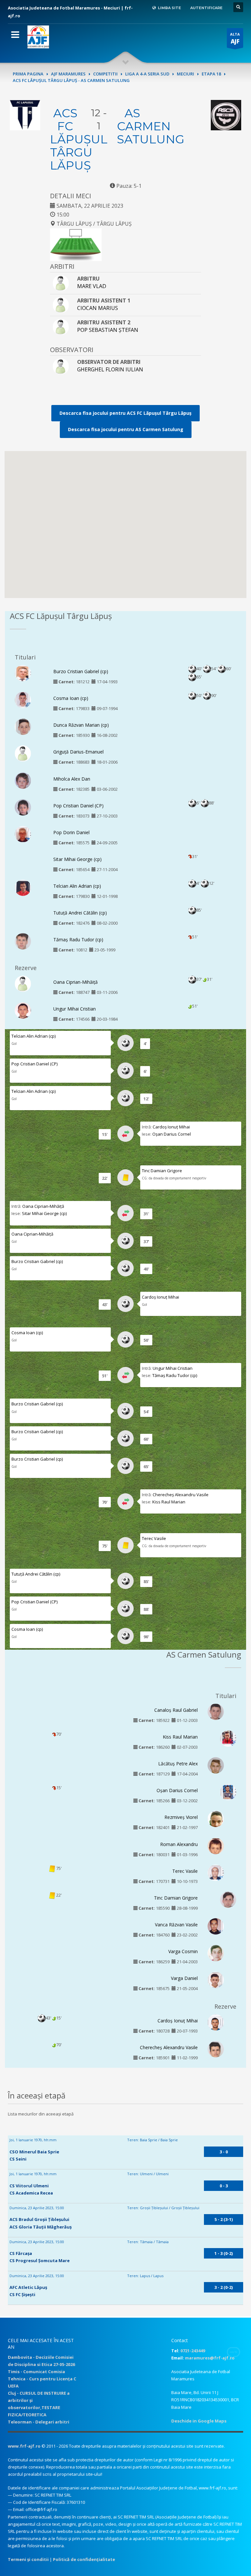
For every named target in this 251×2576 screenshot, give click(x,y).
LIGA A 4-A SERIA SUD (147, 74)
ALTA (235, 38)
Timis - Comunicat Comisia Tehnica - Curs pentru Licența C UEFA (42, 2379)
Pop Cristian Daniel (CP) (78, 806)
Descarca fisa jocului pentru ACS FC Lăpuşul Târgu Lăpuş (125, 413)
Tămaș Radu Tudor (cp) (78, 940)
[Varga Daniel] (216, 1981)
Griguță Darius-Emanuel (78, 752)
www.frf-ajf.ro (24, 2446)
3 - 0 (224, 2152)
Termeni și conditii (28, 2559)
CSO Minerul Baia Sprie (34, 2152)
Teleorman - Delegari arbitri (39, 2422)
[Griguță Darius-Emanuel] (23, 753)
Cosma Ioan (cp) (71, 698)
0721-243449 (193, 2351)
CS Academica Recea (31, 2193)
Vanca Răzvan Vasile (176, 1925)
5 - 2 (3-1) (224, 2219)
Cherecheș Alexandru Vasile (181, 1495)
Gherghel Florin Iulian (110, 369)
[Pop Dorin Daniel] (23, 835)
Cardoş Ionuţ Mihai (171, 1127)
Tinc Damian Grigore (162, 1171)
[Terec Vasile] (216, 1874)
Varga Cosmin (183, 1951)
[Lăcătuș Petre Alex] (216, 1768)
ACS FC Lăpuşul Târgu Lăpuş (79, 139)
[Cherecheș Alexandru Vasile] (216, 2051)
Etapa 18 (211, 74)
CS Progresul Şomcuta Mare (40, 2260)
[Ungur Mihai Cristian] (23, 1013)
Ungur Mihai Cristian (75, 1009)
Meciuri (185, 74)
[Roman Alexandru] (216, 1849)
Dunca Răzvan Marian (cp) (81, 725)
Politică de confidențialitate (84, 2559)
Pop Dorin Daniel (71, 832)
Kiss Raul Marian (169, 1502)
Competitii (105, 74)
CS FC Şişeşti (22, 2294)
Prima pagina (28, 74)
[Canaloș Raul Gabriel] (216, 1713)
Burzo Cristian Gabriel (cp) (81, 671)
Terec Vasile (154, 1538)
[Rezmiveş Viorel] (216, 1821)
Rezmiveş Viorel (181, 1817)
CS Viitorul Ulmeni (29, 2186)
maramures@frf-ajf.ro (210, 2358)
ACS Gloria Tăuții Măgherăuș (41, 2227)
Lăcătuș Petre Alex (178, 1764)
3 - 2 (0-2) (224, 2287)
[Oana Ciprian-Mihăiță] (23, 983)
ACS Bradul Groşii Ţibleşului (39, 2219)
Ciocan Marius (98, 308)
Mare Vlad (92, 286)
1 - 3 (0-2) (224, 2253)
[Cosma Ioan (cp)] (23, 700)
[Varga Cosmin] (216, 1954)
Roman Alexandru (179, 1844)
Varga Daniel (184, 1978)
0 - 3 (224, 2186)
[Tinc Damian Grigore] (228, 1899)
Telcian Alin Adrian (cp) (77, 886)
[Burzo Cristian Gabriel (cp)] (23, 674)
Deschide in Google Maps (199, 2421)
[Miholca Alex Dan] (23, 783)
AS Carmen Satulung (151, 126)
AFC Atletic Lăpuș (28, 2287)
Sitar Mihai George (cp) (77, 859)
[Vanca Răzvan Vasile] (216, 1927)
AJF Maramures (68, 74)
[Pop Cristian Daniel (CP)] (23, 808)
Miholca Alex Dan (72, 779)
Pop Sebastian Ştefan (108, 330)
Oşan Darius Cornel (172, 1134)
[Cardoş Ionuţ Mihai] (216, 2026)
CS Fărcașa (21, 2253)
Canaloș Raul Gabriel (176, 1710)
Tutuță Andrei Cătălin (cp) (80, 913)
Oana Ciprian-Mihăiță (75, 982)
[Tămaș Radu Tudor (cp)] (23, 943)
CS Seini (18, 2159)
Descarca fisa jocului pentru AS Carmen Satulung (126, 429)
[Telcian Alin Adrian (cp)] (23, 889)
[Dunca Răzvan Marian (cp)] (23, 728)
